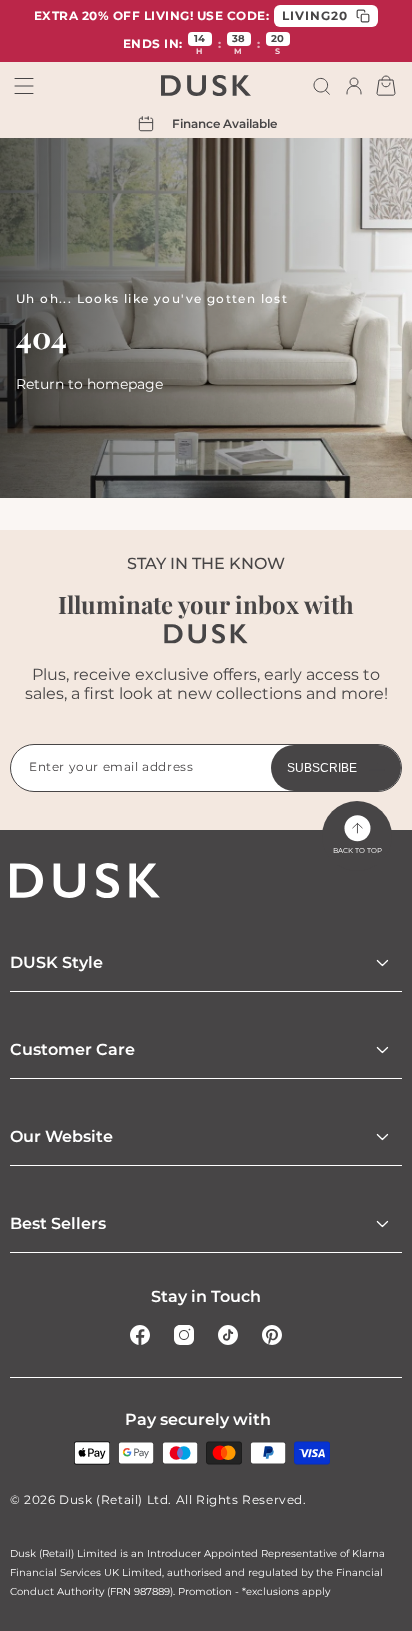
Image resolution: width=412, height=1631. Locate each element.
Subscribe (322, 768)
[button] (322, 86)
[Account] (354, 86)
